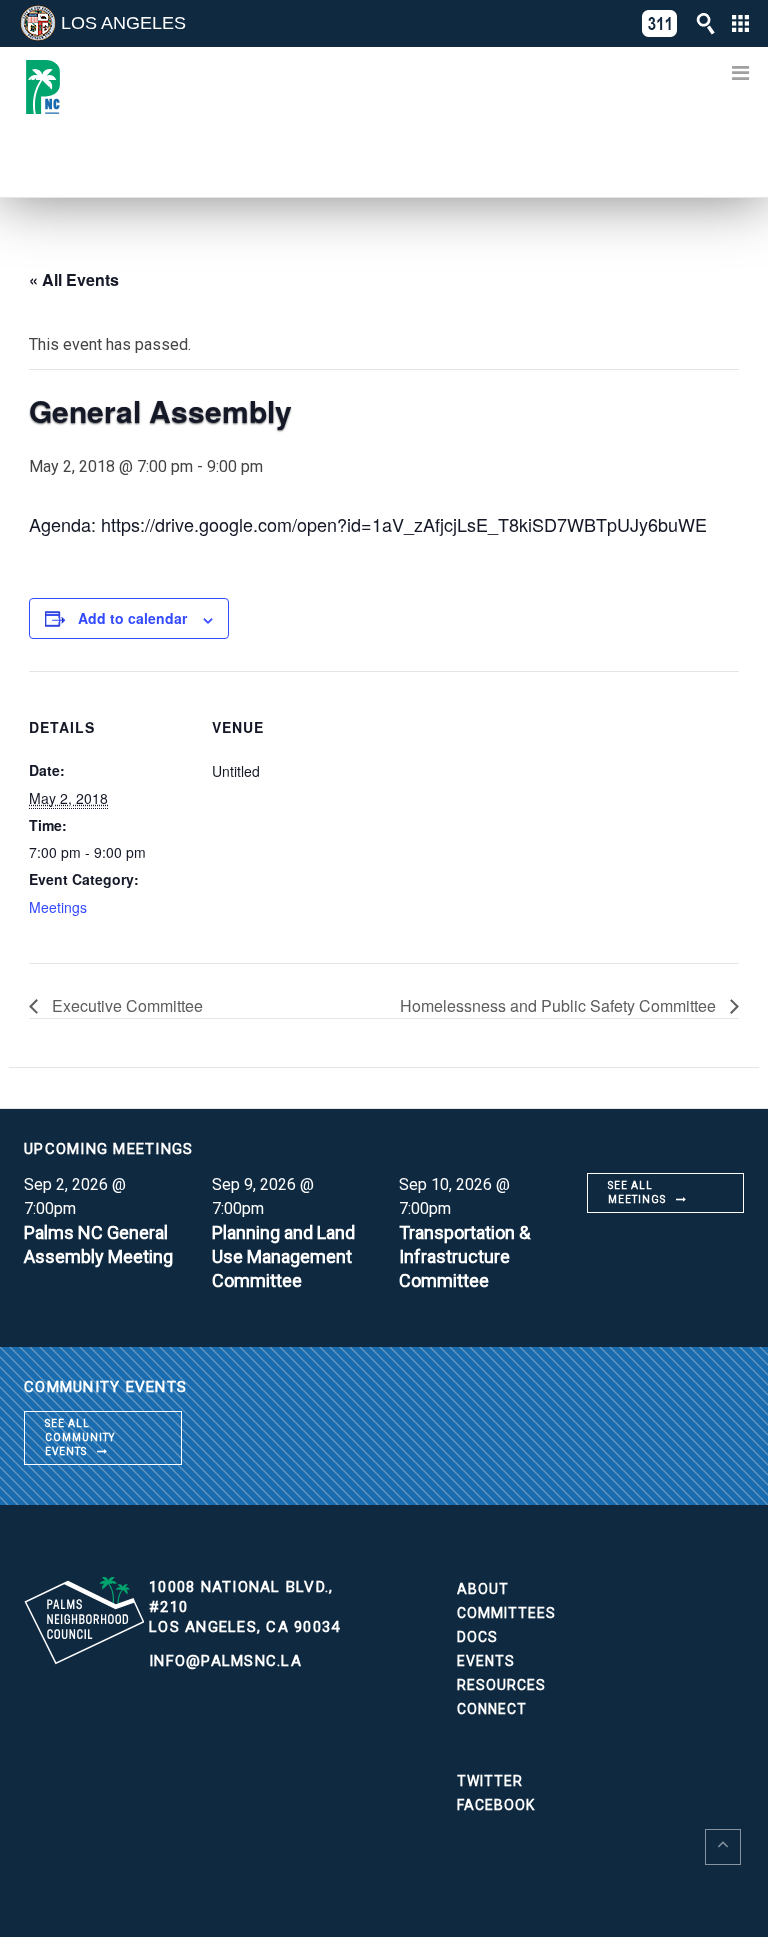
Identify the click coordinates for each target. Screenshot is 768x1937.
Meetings (58, 907)
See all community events (80, 1437)
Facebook (496, 1805)
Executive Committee (125, 1005)
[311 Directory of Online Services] (660, 23)
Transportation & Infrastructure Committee (464, 1256)
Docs (477, 1637)
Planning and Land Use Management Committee (283, 1256)
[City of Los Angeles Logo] (38, 23)
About (483, 1589)
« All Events (74, 279)
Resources (501, 1685)
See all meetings (637, 1192)
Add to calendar (132, 618)
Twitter (490, 1781)
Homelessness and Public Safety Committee (560, 1005)
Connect (492, 1709)
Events (486, 1661)
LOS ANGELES (123, 23)
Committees (506, 1613)
